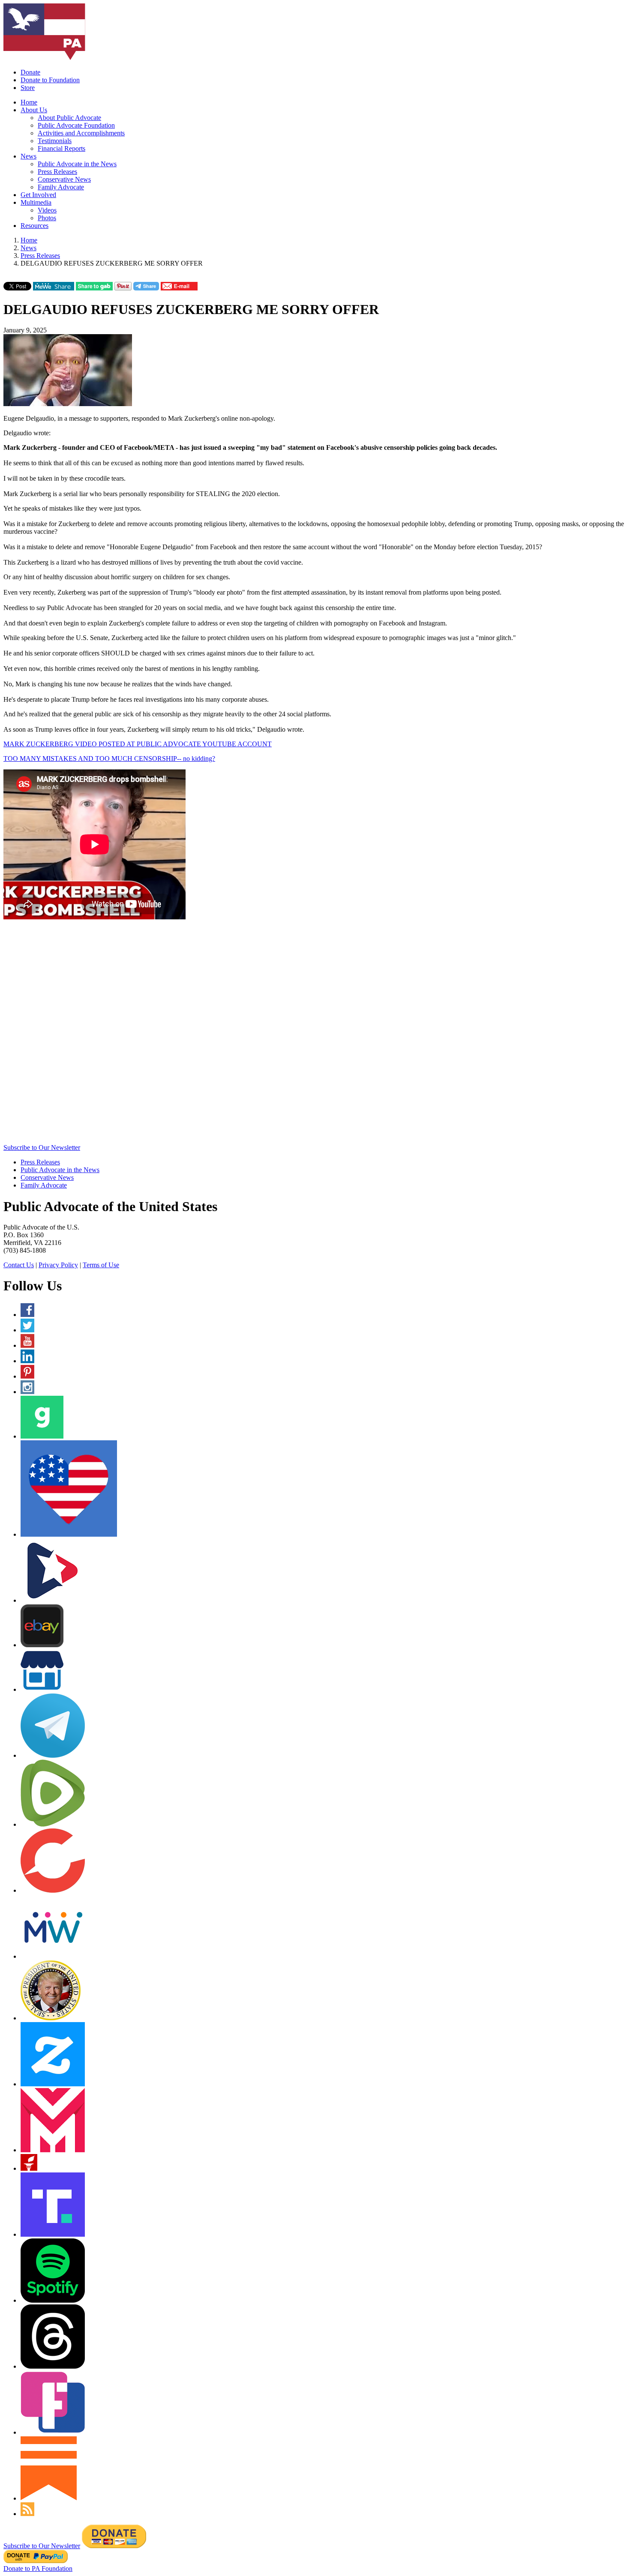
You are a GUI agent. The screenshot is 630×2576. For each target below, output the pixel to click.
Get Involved (38, 195)
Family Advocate (61, 187)
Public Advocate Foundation (76, 125)
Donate (30, 72)
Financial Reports (61, 148)
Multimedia (36, 202)
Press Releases (57, 172)
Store (28, 88)
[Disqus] (315, 1035)
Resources (34, 226)
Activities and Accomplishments (81, 133)
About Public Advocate (69, 118)
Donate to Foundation (50, 80)
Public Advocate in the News (77, 164)
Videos (47, 210)
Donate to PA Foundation (38, 2569)
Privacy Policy (58, 1265)
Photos (47, 218)
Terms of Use (101, 1265)
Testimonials (55, 141)
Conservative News (64, 179)
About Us (34, 110)
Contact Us (19, 1265)
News (28, 156)
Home (29, 102)
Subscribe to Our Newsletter (42, 1147)
